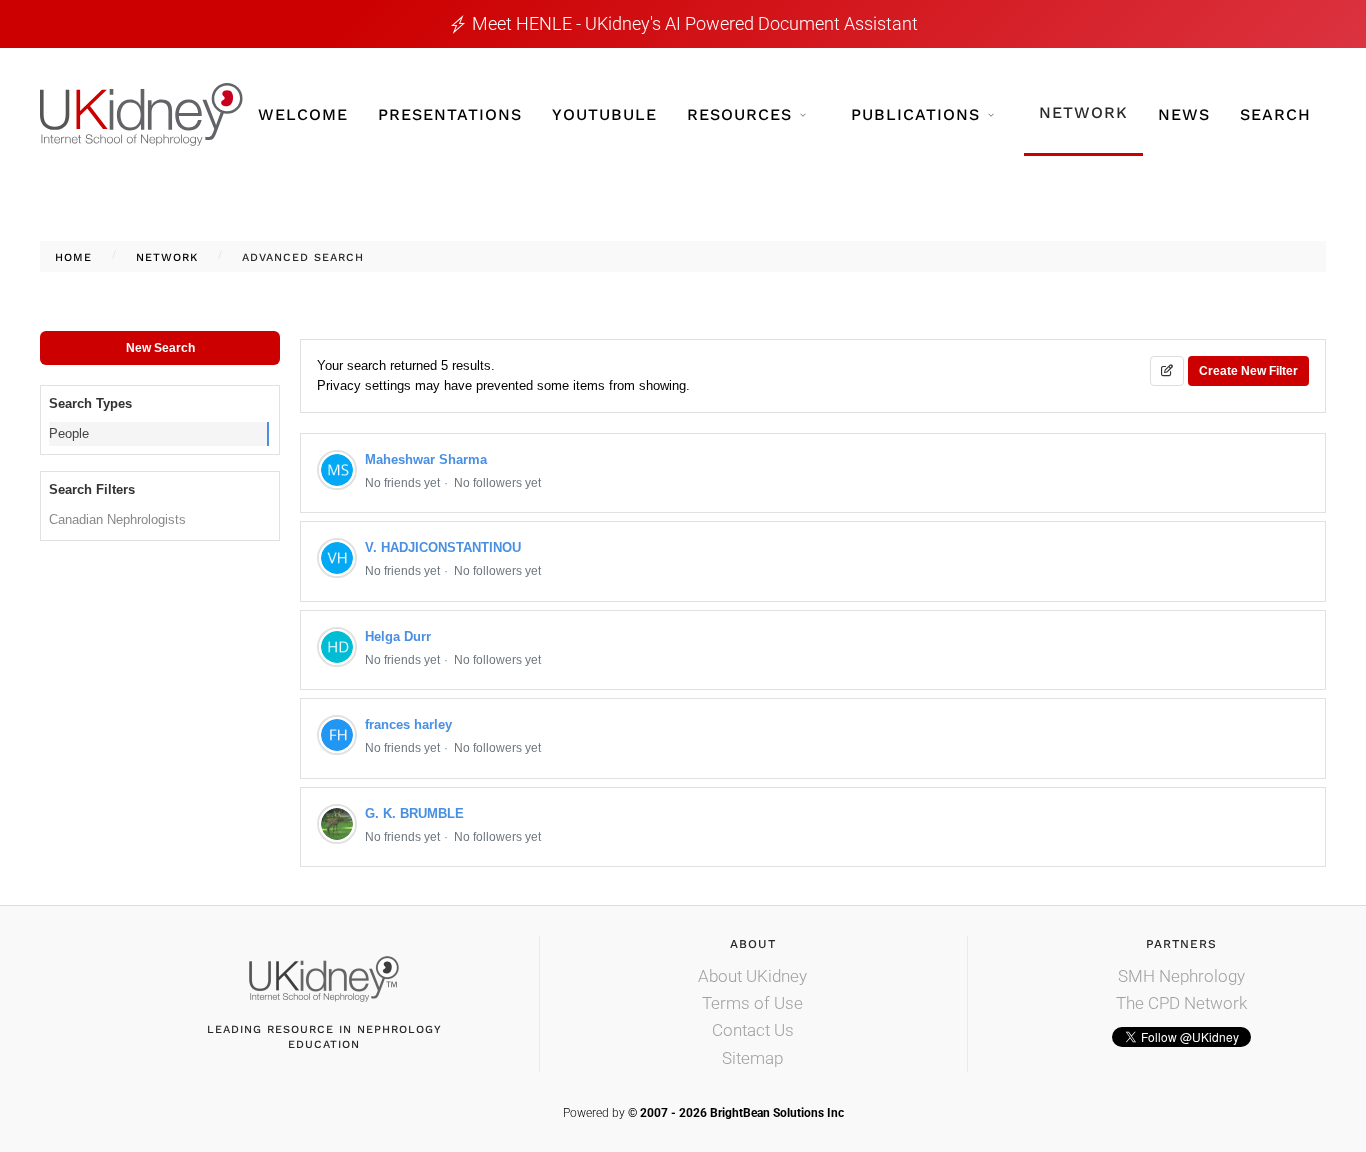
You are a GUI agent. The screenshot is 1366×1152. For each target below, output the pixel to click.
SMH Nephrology (1181, 976)
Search (1275, 114)
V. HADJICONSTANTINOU (443, 547)
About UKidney (752, 976)
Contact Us (753, 1030)
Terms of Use (752, 1003)
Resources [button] (739, 114)
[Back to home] (141, 114)
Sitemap (752, 1058)
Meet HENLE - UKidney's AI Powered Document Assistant (695, 23)
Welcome (303, 114)
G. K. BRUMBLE (414, 813)
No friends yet (402, 483)
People (69, 433)
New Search (160, 348)
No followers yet (497, 483)
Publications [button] (915, 114)
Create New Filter (1248, 371)
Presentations (450, 114)
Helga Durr (398, 636)
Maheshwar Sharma (426, 459)
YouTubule (604, 114)
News (1184, 114)
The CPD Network (1181, 1003)
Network (1083, 112)
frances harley (408, 724)
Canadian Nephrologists (117, 519)
